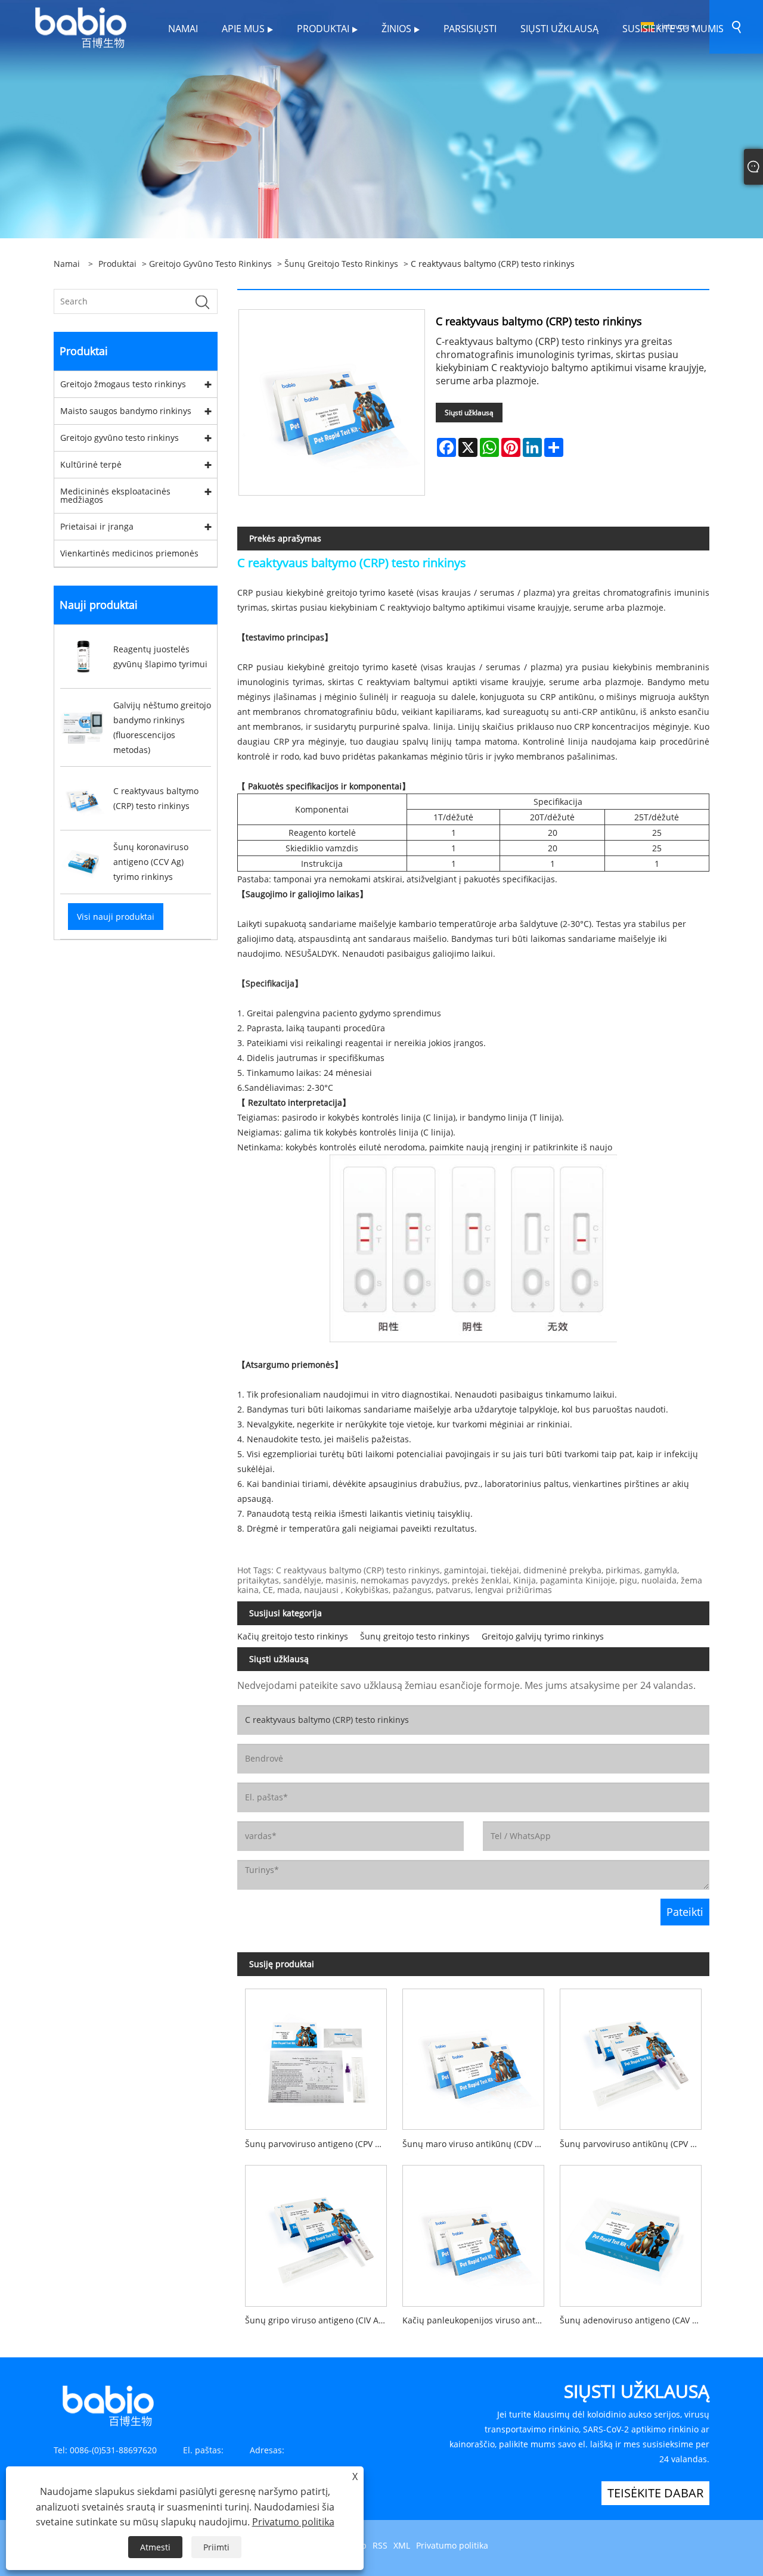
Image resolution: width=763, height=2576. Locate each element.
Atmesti (155, 2547)
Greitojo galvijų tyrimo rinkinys (543, 1636)
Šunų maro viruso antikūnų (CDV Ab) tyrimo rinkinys (477, 2144)
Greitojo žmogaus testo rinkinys (123, 384)
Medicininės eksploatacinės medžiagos (115, 495)
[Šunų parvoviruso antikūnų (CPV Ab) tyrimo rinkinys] (631, 2056)
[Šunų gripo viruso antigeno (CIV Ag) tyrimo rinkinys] (316, 2232)
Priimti (216, 2547)
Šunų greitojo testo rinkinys (341, 264)
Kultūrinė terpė (91, 464)
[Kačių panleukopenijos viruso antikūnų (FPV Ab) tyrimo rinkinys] (473, 2232)
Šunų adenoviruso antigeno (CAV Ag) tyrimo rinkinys (635, 2320)
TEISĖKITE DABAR (655, 2493)
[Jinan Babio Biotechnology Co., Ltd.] (80, 26)
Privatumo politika (452, 2545)
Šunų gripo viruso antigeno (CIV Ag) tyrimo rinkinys (320, 2320)
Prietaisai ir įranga (97, 526)
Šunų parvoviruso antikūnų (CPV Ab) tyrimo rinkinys (635, 2144)
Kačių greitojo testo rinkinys (293, 1636)
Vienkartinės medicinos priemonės (129, 553)
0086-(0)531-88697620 (113, 2450)
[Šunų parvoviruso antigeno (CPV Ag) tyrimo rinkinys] (316, 2056)
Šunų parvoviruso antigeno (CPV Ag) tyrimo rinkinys (320, 2144)
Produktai (117, 264)
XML (402, 2545)
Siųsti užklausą (469, 413)
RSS (380, 2545)
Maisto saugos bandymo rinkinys (126, 411)
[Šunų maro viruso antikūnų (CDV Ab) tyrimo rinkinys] (473, 2056)
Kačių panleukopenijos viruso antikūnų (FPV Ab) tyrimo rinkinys (477, 2320)
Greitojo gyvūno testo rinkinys (210, 264)
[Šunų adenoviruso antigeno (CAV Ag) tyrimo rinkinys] (631, 2232)
